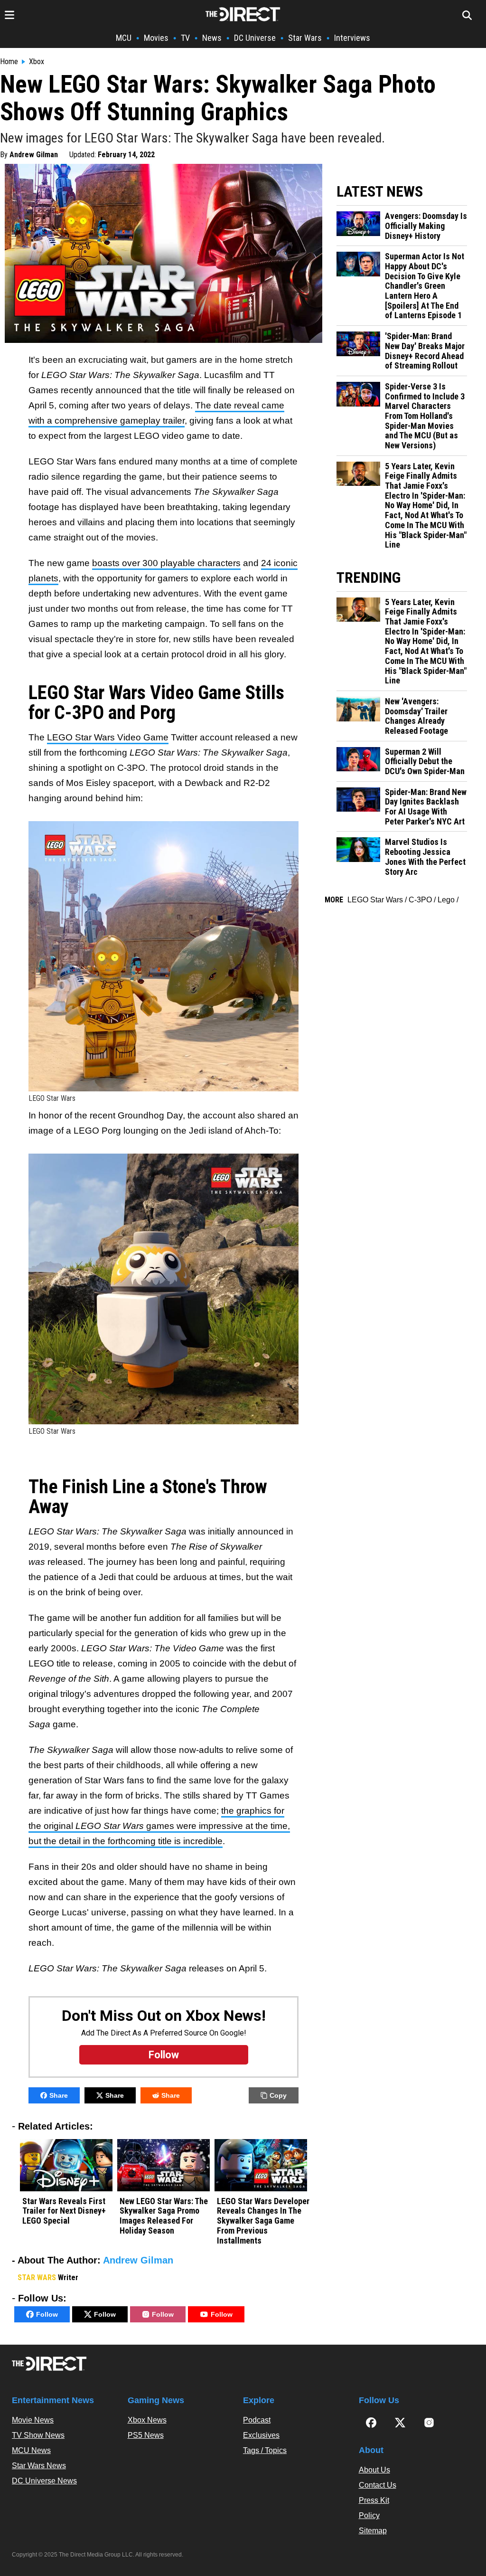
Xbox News (147, 2420)
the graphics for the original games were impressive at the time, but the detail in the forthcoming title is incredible (159, 1826)
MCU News (31, 2450)
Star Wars (305, 38)
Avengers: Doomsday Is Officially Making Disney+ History (426, 226)
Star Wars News (39, 2466)
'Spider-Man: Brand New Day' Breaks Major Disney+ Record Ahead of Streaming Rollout (425, 351)
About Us (374, 2470)
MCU (124, 38)
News (212, 38)
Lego (446, 900)
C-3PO (420, 900)
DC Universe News (44, 2481)
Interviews (352, 38)
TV (185, 38)
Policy (369, 2515)
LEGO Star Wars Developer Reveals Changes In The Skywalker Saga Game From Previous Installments (263, 2221)
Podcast (257, 2420)
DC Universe (255, 38)
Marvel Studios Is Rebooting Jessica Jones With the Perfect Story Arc (425, 857)
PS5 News (146, 2435)
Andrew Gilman (34, 155)
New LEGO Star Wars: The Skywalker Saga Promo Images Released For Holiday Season (164, 2216)
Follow (47, 2314)
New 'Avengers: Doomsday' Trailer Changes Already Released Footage (416, 716)
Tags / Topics (265, 2450)
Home (9, 62)
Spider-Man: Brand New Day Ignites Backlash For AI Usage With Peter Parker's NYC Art (426, 807)
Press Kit (374, 2500)
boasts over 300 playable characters (166, 563)
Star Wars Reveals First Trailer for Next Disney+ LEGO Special (64, 2211)
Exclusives (261, 2435)
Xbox (37, 62)
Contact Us (378, 2485)
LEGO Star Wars (375, 900)
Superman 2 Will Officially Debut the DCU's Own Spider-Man (425, 762)
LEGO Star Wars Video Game (108, 737)
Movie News (33, 2420)
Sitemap (373, 2531)
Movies (156, 38)
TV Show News (38, 2435)
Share (59, 2095)
